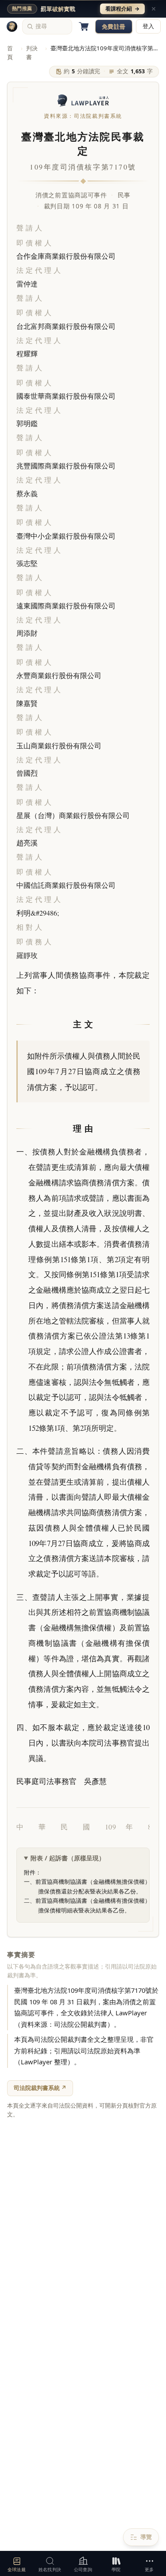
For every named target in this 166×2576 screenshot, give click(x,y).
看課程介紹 (122, 9)
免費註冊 (114, 26)
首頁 (10, 53)
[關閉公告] (154, 9)
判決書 (32, 53)
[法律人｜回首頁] (12, 26)
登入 (148, 26)
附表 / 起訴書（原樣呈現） (68, 1858)
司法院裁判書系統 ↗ (40, 2088)
